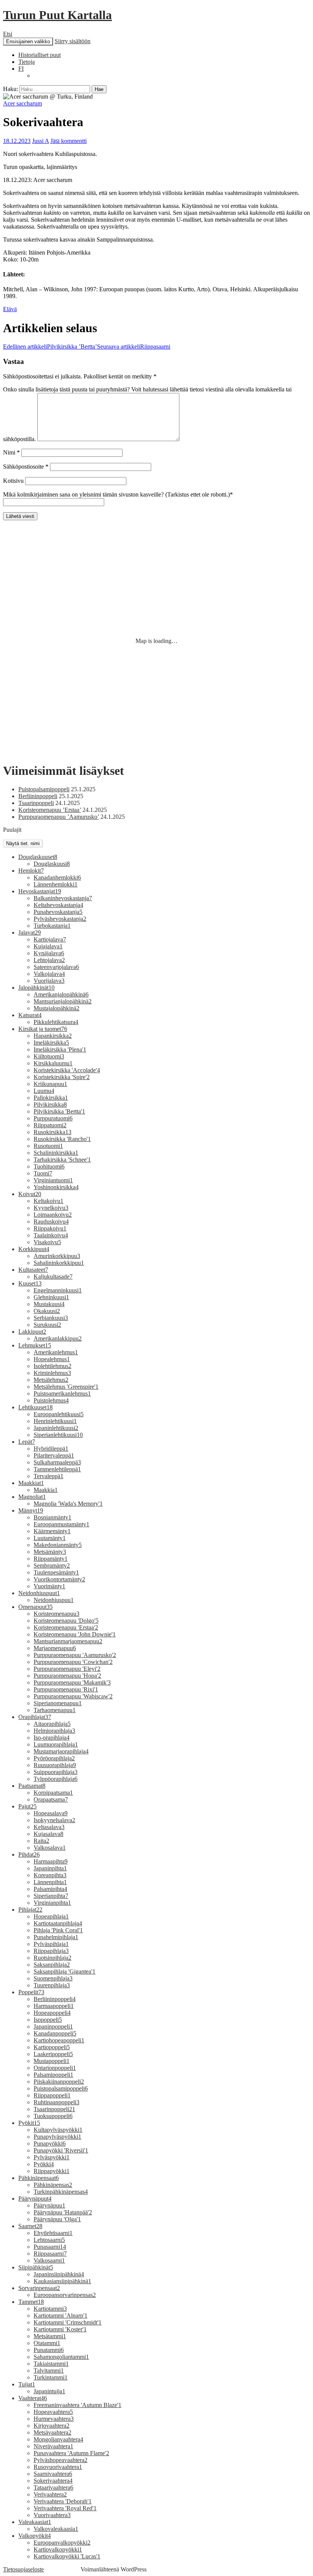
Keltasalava (49, 1827)
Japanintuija (49, 2391)
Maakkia (46, 1490)
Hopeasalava (51, 1813)
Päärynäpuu (49, 2205)
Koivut (30, 1194)
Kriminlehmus (52, 1373)
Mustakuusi (49, 1304)
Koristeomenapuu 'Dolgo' (66, 1621)
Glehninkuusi (51, 1297)
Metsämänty (50, 1552)
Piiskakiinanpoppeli (59, 2082)
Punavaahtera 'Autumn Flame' (71, 2453)
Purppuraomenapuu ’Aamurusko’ (59, 817)
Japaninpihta (50, 1868)
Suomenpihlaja (53, 1978)
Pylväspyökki (52, 2157)
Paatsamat (32, 1786)
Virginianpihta (52, 1903)
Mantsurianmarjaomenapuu (68, 1641)
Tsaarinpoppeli (36, 803)
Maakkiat (31, 1483)
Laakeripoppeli (53, 2054)
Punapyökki (50, 2143)
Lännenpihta (50, 1882)
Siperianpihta (51, 1896)
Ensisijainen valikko (28, 41)
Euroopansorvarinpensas (65, 2295)
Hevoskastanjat (40, 891)
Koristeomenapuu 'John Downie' (75, 1634)
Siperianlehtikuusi (58, 1435)
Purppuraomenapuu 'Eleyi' (67, 1669)
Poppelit (31, 1992)
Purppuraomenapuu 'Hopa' (67, 1676)
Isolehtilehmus (52, 1366)
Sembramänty (52, 1566)
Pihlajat (30, 1910)
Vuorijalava (49, 981)
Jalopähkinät (36, 988)
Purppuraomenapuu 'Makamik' (72, 1682)
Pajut (27, 1806)
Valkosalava (50, 1848)
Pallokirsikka (51, 1098)
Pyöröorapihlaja (54, 1758)
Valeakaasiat (35, 2522)
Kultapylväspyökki (58, 2130)
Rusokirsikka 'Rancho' (62, 1139)
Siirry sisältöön (73, 41)
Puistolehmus (51, 1400)
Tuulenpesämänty (56, 1572)
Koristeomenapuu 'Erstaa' (66, 1627)
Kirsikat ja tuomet (43, 1029)
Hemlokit (31, 871)
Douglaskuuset (38, 857)
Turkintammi (51, 2377)
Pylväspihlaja (51, 1944)
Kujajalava (48, 946)
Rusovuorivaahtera (58, 2467)
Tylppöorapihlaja (56, 1779)
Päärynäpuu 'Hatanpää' (63, 2212)
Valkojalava (49, 974)
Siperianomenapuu (58, 1703)
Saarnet (30, 2226)
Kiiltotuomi (49, 1056)
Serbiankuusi (51, 1318)
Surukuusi (47, 1325)
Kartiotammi (50, 2309)
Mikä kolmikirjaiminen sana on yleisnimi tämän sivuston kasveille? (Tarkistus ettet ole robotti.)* (118, 494)
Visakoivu (47, 1242)
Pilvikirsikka (50, 1105)
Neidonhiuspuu (54, 1600)
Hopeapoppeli (52, 2013)
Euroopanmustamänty (61, 1524)
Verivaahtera (50, 2494)
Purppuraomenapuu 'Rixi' (66, 1689)
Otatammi (47, 2343)
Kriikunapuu (50, 1084)
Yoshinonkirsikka (56, 1187)
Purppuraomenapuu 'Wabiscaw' (73, 1696)
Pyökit (29, 2123)
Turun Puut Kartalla (57, 15)
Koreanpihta (50, 1875)
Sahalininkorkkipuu (59, 1263)
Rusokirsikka (52, 1132)
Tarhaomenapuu (55, 1710)
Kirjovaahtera (52, 2426)
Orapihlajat (35, 1717)
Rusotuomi (48, 1146)
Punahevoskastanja (58, 912)
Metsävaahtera (52, 2432)
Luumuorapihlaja (56, 1744)
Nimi (11, 452)
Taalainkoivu (51, 1235)
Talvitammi (49, 2371)
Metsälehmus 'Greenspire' (66, 1387)
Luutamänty (50, 1538)
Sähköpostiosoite (26, 467)
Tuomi (43, 1173)
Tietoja (27, 62)
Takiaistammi (51, 2364)
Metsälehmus (51, 1380)
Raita (41, 1841)
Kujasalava (48, 1834)
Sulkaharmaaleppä (57, 1462)
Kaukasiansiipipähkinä (62, 2281)
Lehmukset (35, 1345)
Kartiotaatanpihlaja (58, 1923)
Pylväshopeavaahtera (61, 2460)
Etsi (8, 34)
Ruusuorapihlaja (55, 1765)
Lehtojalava (49, 960)
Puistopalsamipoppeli (44, 789)
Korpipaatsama (53, 1793)
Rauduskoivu (51, 1221)
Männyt (31, 1510)
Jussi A (40, 141)
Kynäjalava (49, 953)
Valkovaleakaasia (56, 2529)
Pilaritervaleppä (54, 1455)
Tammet (31, 2302)
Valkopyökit (35, 2536)
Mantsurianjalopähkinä (63, 1001)
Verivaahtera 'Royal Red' (65, 2508)
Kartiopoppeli (52, 2047)
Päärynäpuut (35, 2199)
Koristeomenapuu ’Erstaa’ (50, 810)
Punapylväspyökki (57, 2137)
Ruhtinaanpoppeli (56, 2102)
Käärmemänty (52, 1531)
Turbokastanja (52, 926)
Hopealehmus (52, 1359)
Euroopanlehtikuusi (59, 1414)
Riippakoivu (50, 1228)
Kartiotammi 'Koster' (60, 2329)
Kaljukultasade (53, 1277)
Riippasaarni (134, 347)
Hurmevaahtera (54, 2419)
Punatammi (49, 2350)
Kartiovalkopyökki (58, 2549)
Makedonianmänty (58, 1545)
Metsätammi (50, 2336)
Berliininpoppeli (38, 796)
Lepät (27, 1442)
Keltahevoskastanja (58, 905)
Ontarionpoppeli (55, 2068)
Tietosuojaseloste (23, 2569)
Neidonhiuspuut (39, 1593)
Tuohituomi (49, 1166)
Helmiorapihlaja (54, 1731)
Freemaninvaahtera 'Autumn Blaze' (77, 2405)
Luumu (44, 1091)
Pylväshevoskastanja (60, 919)
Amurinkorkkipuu (57, 1256)
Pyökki (44, 2164)
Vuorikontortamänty (59, 1579)
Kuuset (30, 1283)
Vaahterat (33, 2398)
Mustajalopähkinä (56, 1008)
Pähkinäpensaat (39, 2178)
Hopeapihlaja (51, 1916)
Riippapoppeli (52, 2095)
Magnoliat (32, 1497)
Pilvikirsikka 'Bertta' (59, 1111)
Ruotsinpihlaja (52, 1958)
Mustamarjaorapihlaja (61, 1751)
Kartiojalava (50, 939)
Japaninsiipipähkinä (59, 2274)
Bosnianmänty (52, 1517)
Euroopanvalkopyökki (62, 2543)
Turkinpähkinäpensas (61, 2192)
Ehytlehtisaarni (53, 2233)
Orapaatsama (51, 1799)
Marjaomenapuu (55, 1648)
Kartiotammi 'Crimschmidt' (68, 2322)
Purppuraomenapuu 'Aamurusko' (75, 1655)
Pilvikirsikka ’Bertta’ (50, 347)
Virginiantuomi (53, 1180)
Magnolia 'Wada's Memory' (68, 1504)
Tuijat (27, 2384)
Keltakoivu (48, 1201)
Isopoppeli (48, 2020)
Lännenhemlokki (56, 884)
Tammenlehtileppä (57, 1469)
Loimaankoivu (53, 1215)
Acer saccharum (23, 103)
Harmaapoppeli (54, 2006)
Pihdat (29, 1854)
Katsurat (30, 1015)
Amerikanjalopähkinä (61, 994)
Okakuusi (47, 1311)
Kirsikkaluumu (53, 1063)
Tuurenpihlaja (52, 1985)
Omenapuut (35, 1607)
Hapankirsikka (53, 1036)
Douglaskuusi (52, 864)
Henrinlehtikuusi (55, 1421)
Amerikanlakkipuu (58, 1338)
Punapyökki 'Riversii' (61, 2150)
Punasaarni (50, 2247)
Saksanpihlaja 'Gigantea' (65, 1971)
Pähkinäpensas (53, 2185)
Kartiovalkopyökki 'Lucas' (67, 2556)
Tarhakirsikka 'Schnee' (62, 1160)
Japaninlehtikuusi (56, 1428)
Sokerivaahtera (53, 2481)
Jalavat (30, 933)
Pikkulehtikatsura (56, 1022)
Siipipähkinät (36, 2267)
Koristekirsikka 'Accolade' (67, 1070)
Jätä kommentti (69, 141)
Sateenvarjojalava (56, 967)
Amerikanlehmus (56, 1352)
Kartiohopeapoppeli (59, 2040)
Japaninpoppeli (53, 2027)
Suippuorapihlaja (56, 1772)
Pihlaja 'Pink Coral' (58, 1930)
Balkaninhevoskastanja (63, 898)
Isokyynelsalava (54, 1820)
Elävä (10, 309)
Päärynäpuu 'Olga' (57, 2219)
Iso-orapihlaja (52, 1738)
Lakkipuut (32, 1332)
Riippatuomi (50, 1125)
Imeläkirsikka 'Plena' (60, 1049)
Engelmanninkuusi (58, 1290)
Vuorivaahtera (52, 2515)
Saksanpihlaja (52, 1965)
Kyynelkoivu (51, 1208)
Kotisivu (13, 481)
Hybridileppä (51, 1449)
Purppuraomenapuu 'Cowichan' (73, 1662)
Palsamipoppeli (53, 2075)
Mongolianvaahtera (58, 2439)
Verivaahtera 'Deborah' (63, 2501)
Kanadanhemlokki (57, 877)
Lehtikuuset (35, 1407)
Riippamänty (51, 1559)
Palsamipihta (50, 1889)
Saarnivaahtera (53, 2474)
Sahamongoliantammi (61, 2357)
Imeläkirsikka (51, 1043)
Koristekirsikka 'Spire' (62, 1077)
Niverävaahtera (53, 2446)
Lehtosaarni (49, 2240)
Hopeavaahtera (53, 2412)
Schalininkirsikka (56, 1153)
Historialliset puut (40, 55)
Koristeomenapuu (56, 1614)
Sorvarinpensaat (39, 2288)
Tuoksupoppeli (53, 2116)
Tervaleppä (48, 1476)
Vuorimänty (49, 1586)
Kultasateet (33, 1270)
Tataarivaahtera (53, 2488)
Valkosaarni (49, 2260)
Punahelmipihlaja (56, 1937)
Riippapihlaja (51, 1951)
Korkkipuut (34, 1249)
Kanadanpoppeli (55, 2033)
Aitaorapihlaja (52, 1724)
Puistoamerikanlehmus (62, 1394)
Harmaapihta (51, 1861)
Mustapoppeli (52, 2061)
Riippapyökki (52, 2171)
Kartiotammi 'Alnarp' (61, 2315)
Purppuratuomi (53, 1118)
